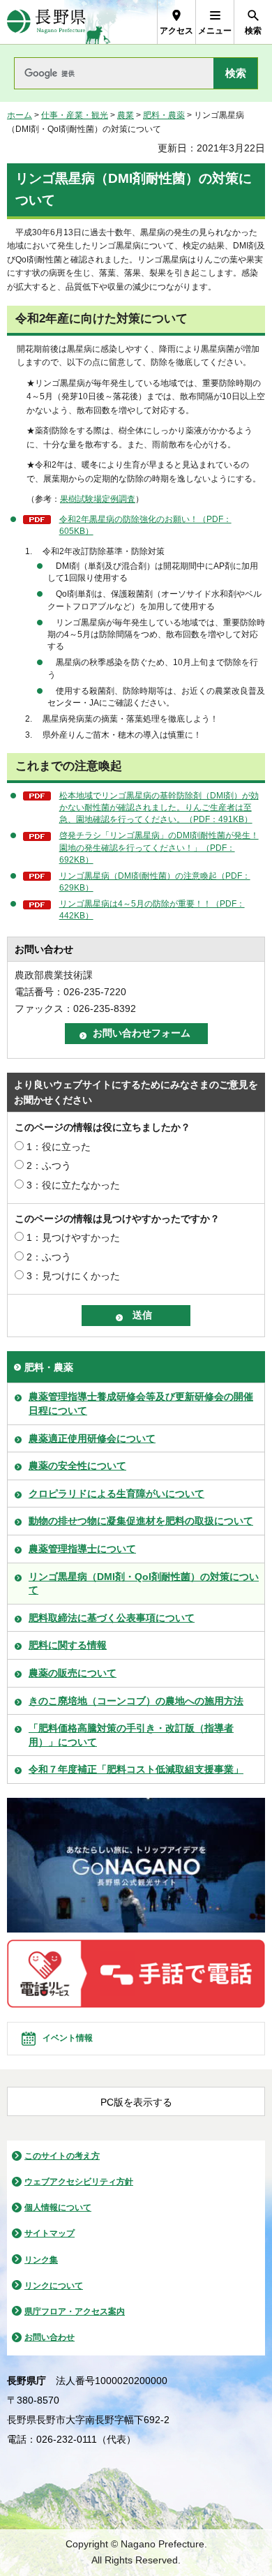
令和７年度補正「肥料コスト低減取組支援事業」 (136, 1769)
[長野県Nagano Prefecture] (46, 22)
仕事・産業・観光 (75, 115)
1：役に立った (59, 1147)
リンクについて (54, 2286)
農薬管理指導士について (82, 1549)
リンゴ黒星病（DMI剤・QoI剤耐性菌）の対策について (144, 1584)
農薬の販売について (73, 1673)
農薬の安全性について (77, 1466)
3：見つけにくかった (73, 1276)
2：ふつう (49, 1166)
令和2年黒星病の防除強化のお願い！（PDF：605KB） (145, 525)
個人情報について (58, 2208)
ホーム (20, 115)
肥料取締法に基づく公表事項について (112, 1618)
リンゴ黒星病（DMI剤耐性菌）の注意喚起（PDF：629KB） (155, 882)
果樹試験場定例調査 (98, 499)
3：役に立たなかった (73, 1185)
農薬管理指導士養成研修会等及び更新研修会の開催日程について (141, 1404)
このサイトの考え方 (62, 2156)
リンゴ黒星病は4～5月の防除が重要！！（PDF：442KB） (152, 910)
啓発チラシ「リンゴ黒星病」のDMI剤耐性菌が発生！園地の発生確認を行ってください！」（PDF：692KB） (159, 847)
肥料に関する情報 (68, 1645)
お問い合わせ (50, 2337)
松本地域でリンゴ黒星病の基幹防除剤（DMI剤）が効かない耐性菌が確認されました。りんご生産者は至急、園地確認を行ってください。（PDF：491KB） (159, 807)
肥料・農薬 (164, 115)
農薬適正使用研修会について (92, 1438)
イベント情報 (68, 2038)
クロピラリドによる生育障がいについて (116, 1494)
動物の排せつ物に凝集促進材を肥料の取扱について (141, 1521)
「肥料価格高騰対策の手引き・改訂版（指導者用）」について (131, 1735)
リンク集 (41, 2260)
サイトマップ (50, 2233)
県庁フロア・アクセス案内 (75, 2311)
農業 (126, 115)
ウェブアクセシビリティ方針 (79, 2182)
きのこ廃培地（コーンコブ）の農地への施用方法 (136, 1701)
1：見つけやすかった (73, 1237)
